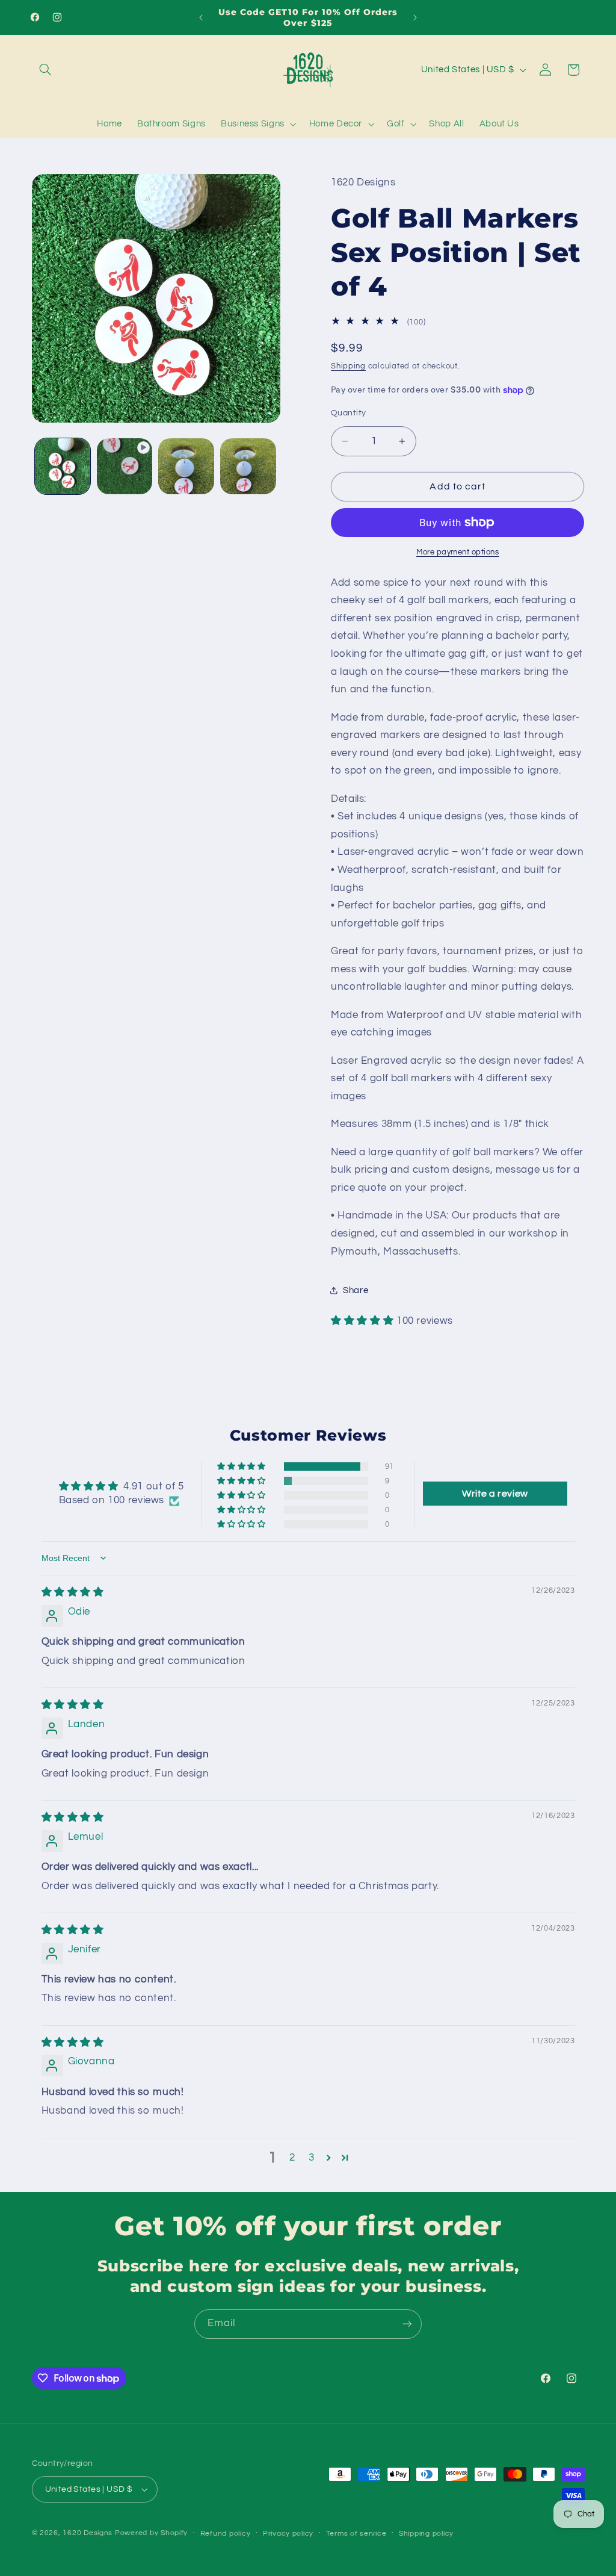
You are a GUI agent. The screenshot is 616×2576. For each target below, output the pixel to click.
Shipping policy (426, 2534)
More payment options (458, 552)
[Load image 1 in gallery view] (63, 466)
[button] (46, 70)
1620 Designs (88, 2533)
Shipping (348, 366)
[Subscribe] (407, 2324)
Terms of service (356, 2534)
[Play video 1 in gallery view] (125, 466)
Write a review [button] (495, 1494)
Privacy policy (288, 2534)
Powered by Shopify (151, 2533)
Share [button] (356, 1290)
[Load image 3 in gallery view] (248, 466)
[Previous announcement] (201, 17)
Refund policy (226, 2534)
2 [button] (292, 2158)
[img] (73, 1592)
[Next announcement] (415, 17)
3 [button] (312, 2158)
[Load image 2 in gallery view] (186, 466)
